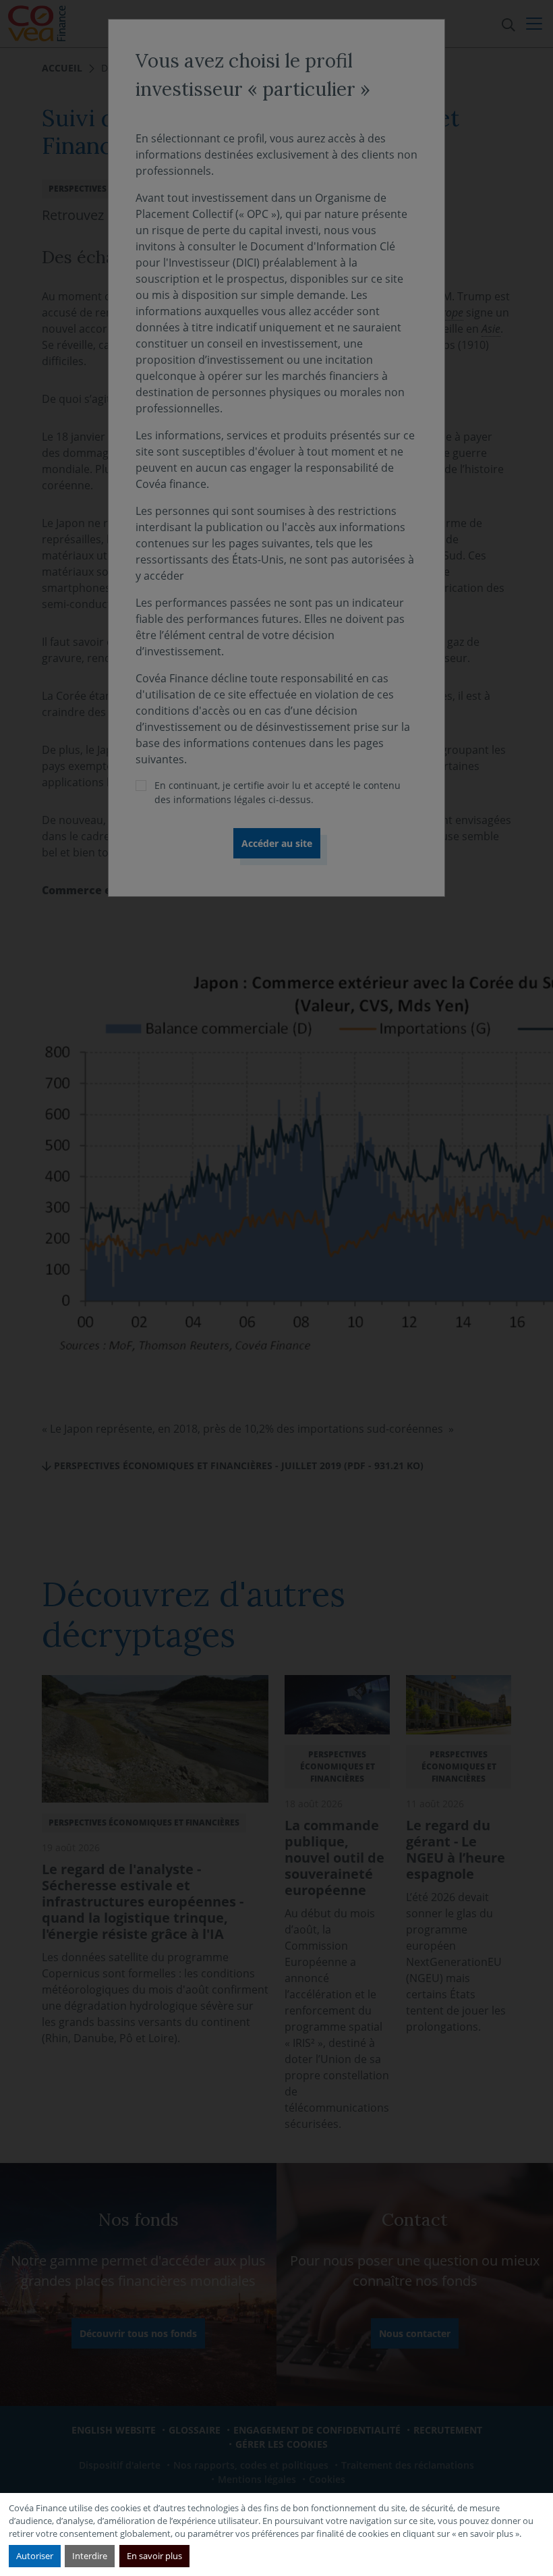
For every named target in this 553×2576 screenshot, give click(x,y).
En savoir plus (154, 2556)
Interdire (90, 2556)
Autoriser (35, 2556)
